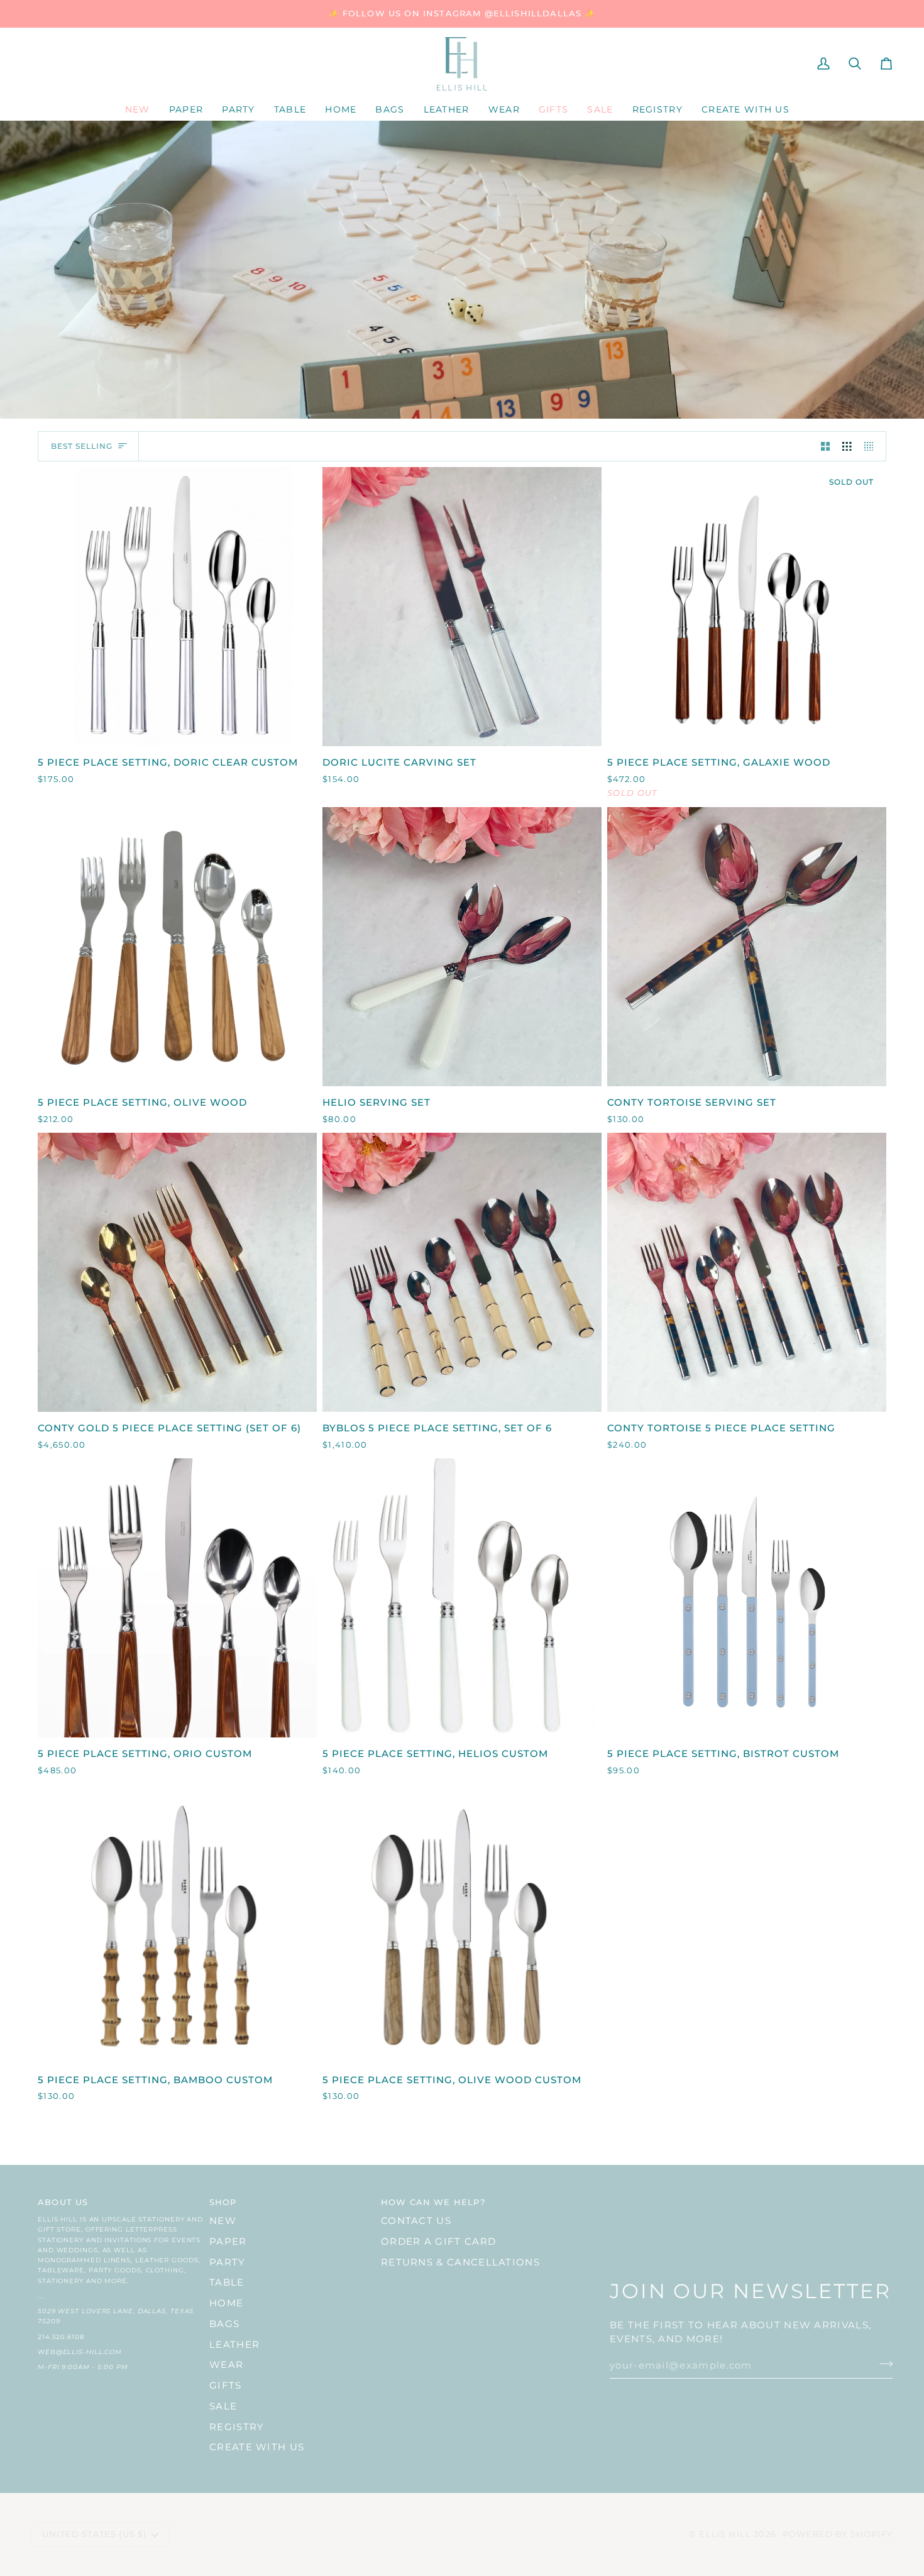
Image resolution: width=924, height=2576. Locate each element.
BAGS (224, 2324)
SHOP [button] (223, 2202)
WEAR (226, 2365)
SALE (223, 2406)
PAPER (228, 2242)
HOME (226, 2303)
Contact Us (416, 2221)
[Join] (882, 2364)
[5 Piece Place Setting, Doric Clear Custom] (177, 607)
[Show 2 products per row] (826, 446)
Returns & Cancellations (460, 2262)
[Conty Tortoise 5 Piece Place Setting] (747, 1272)
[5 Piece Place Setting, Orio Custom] (177, 1598)
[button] (186, 110)
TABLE (227, 2282)
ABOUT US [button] (63, 2202)
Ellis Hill (725, 2534)
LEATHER (234, 2345)
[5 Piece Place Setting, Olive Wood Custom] (462, 1924)
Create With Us (257, 2447)
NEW (223, 2221)
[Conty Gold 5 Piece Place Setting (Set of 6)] (177, 1272)
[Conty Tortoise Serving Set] (747, 947)
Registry (237, 2427)
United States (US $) (94, 2534)
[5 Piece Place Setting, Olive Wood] (177, 947)
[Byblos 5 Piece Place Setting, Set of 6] (462, 1272)
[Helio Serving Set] (462, 947)
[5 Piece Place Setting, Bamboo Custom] (177, 1924)
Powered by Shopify (838, 2534)
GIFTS (226, 2386)
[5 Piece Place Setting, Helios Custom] (462, 1598)
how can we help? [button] (433, 2202)
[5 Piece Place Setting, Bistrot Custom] (747, 1598)
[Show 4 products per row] (872, 446)
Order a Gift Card (438, 2242)
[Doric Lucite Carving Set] (462, 607)
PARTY (228, 2262)
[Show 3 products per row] (847, 446)
